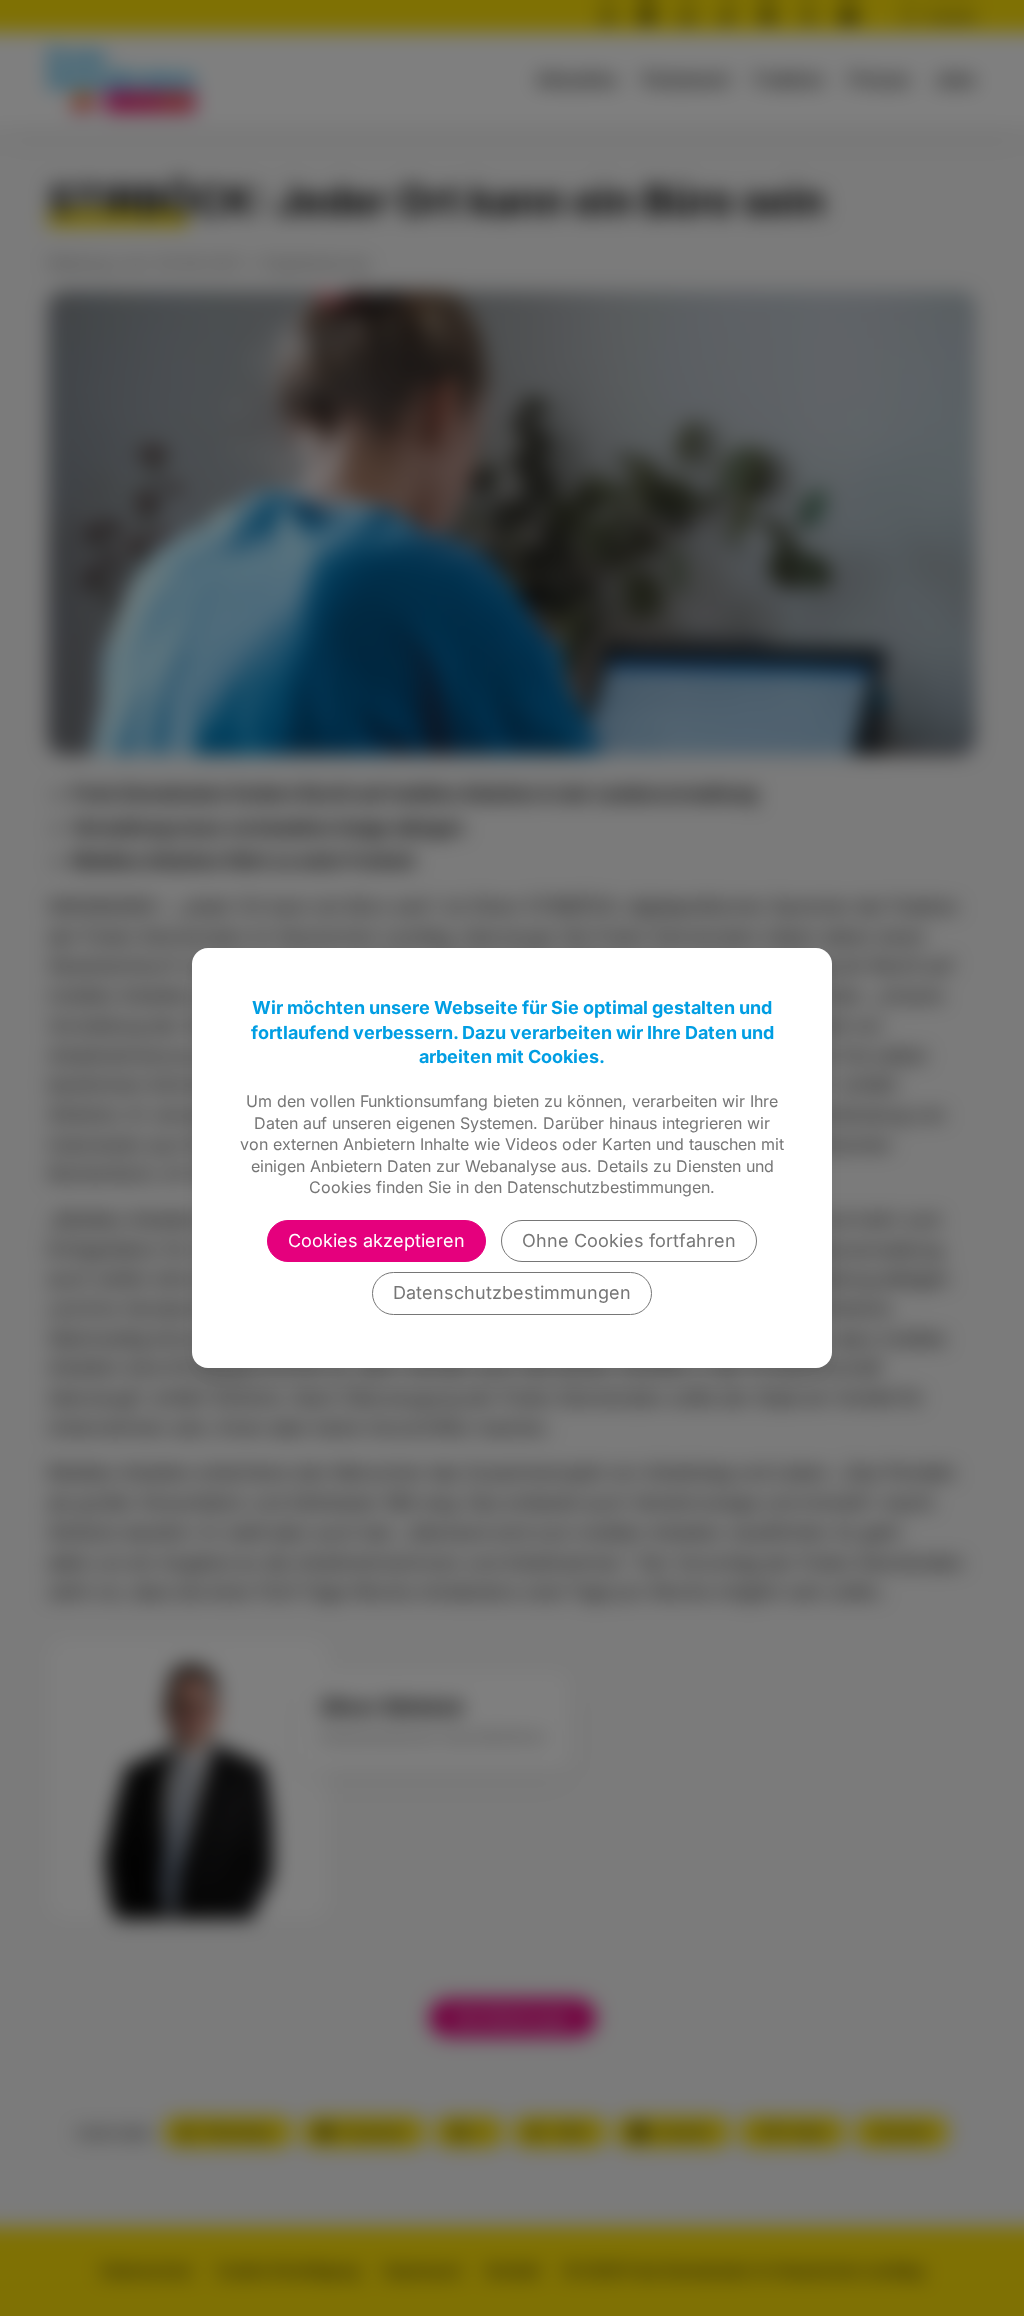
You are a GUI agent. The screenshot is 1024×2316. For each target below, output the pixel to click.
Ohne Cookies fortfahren (629, 1240)
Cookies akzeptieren (376, 1240)
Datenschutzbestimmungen (512, 1292)
